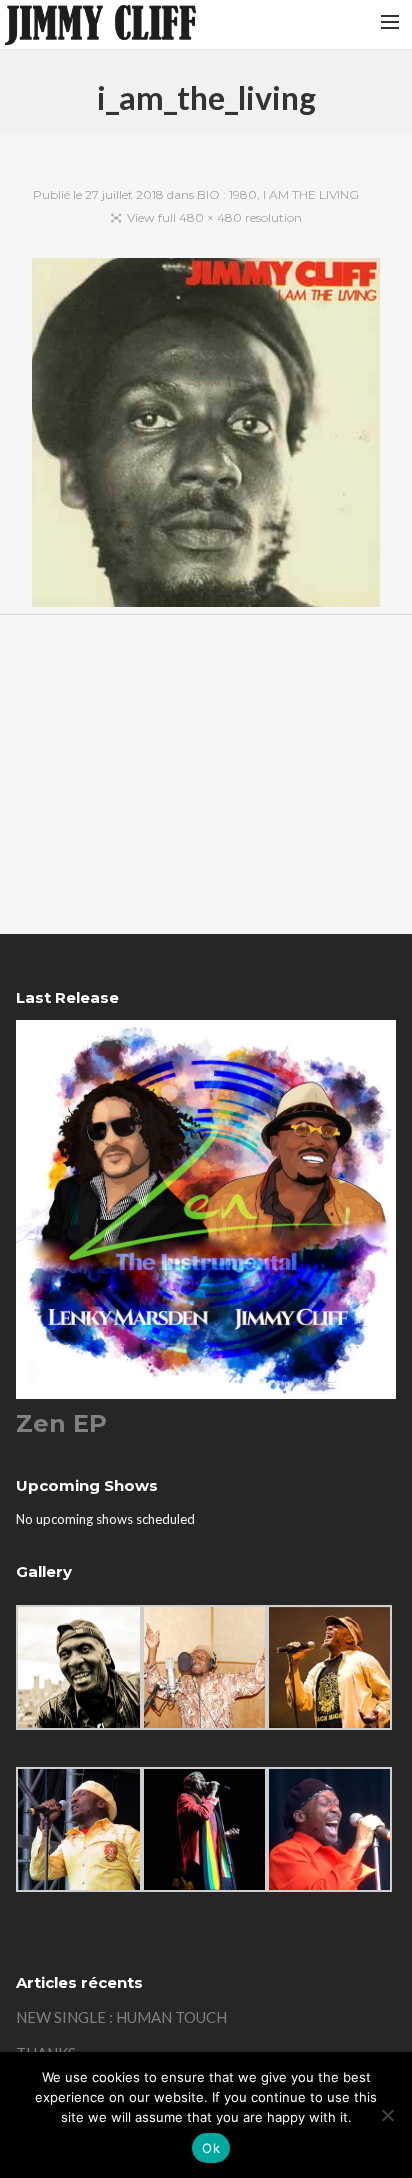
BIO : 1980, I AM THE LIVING (278, 194)
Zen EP (61, 1423)
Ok (211, 2148)
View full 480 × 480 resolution (214, 217)
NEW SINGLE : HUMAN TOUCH (121, 2017)
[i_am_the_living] (206, 436)
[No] (387, 2115)
